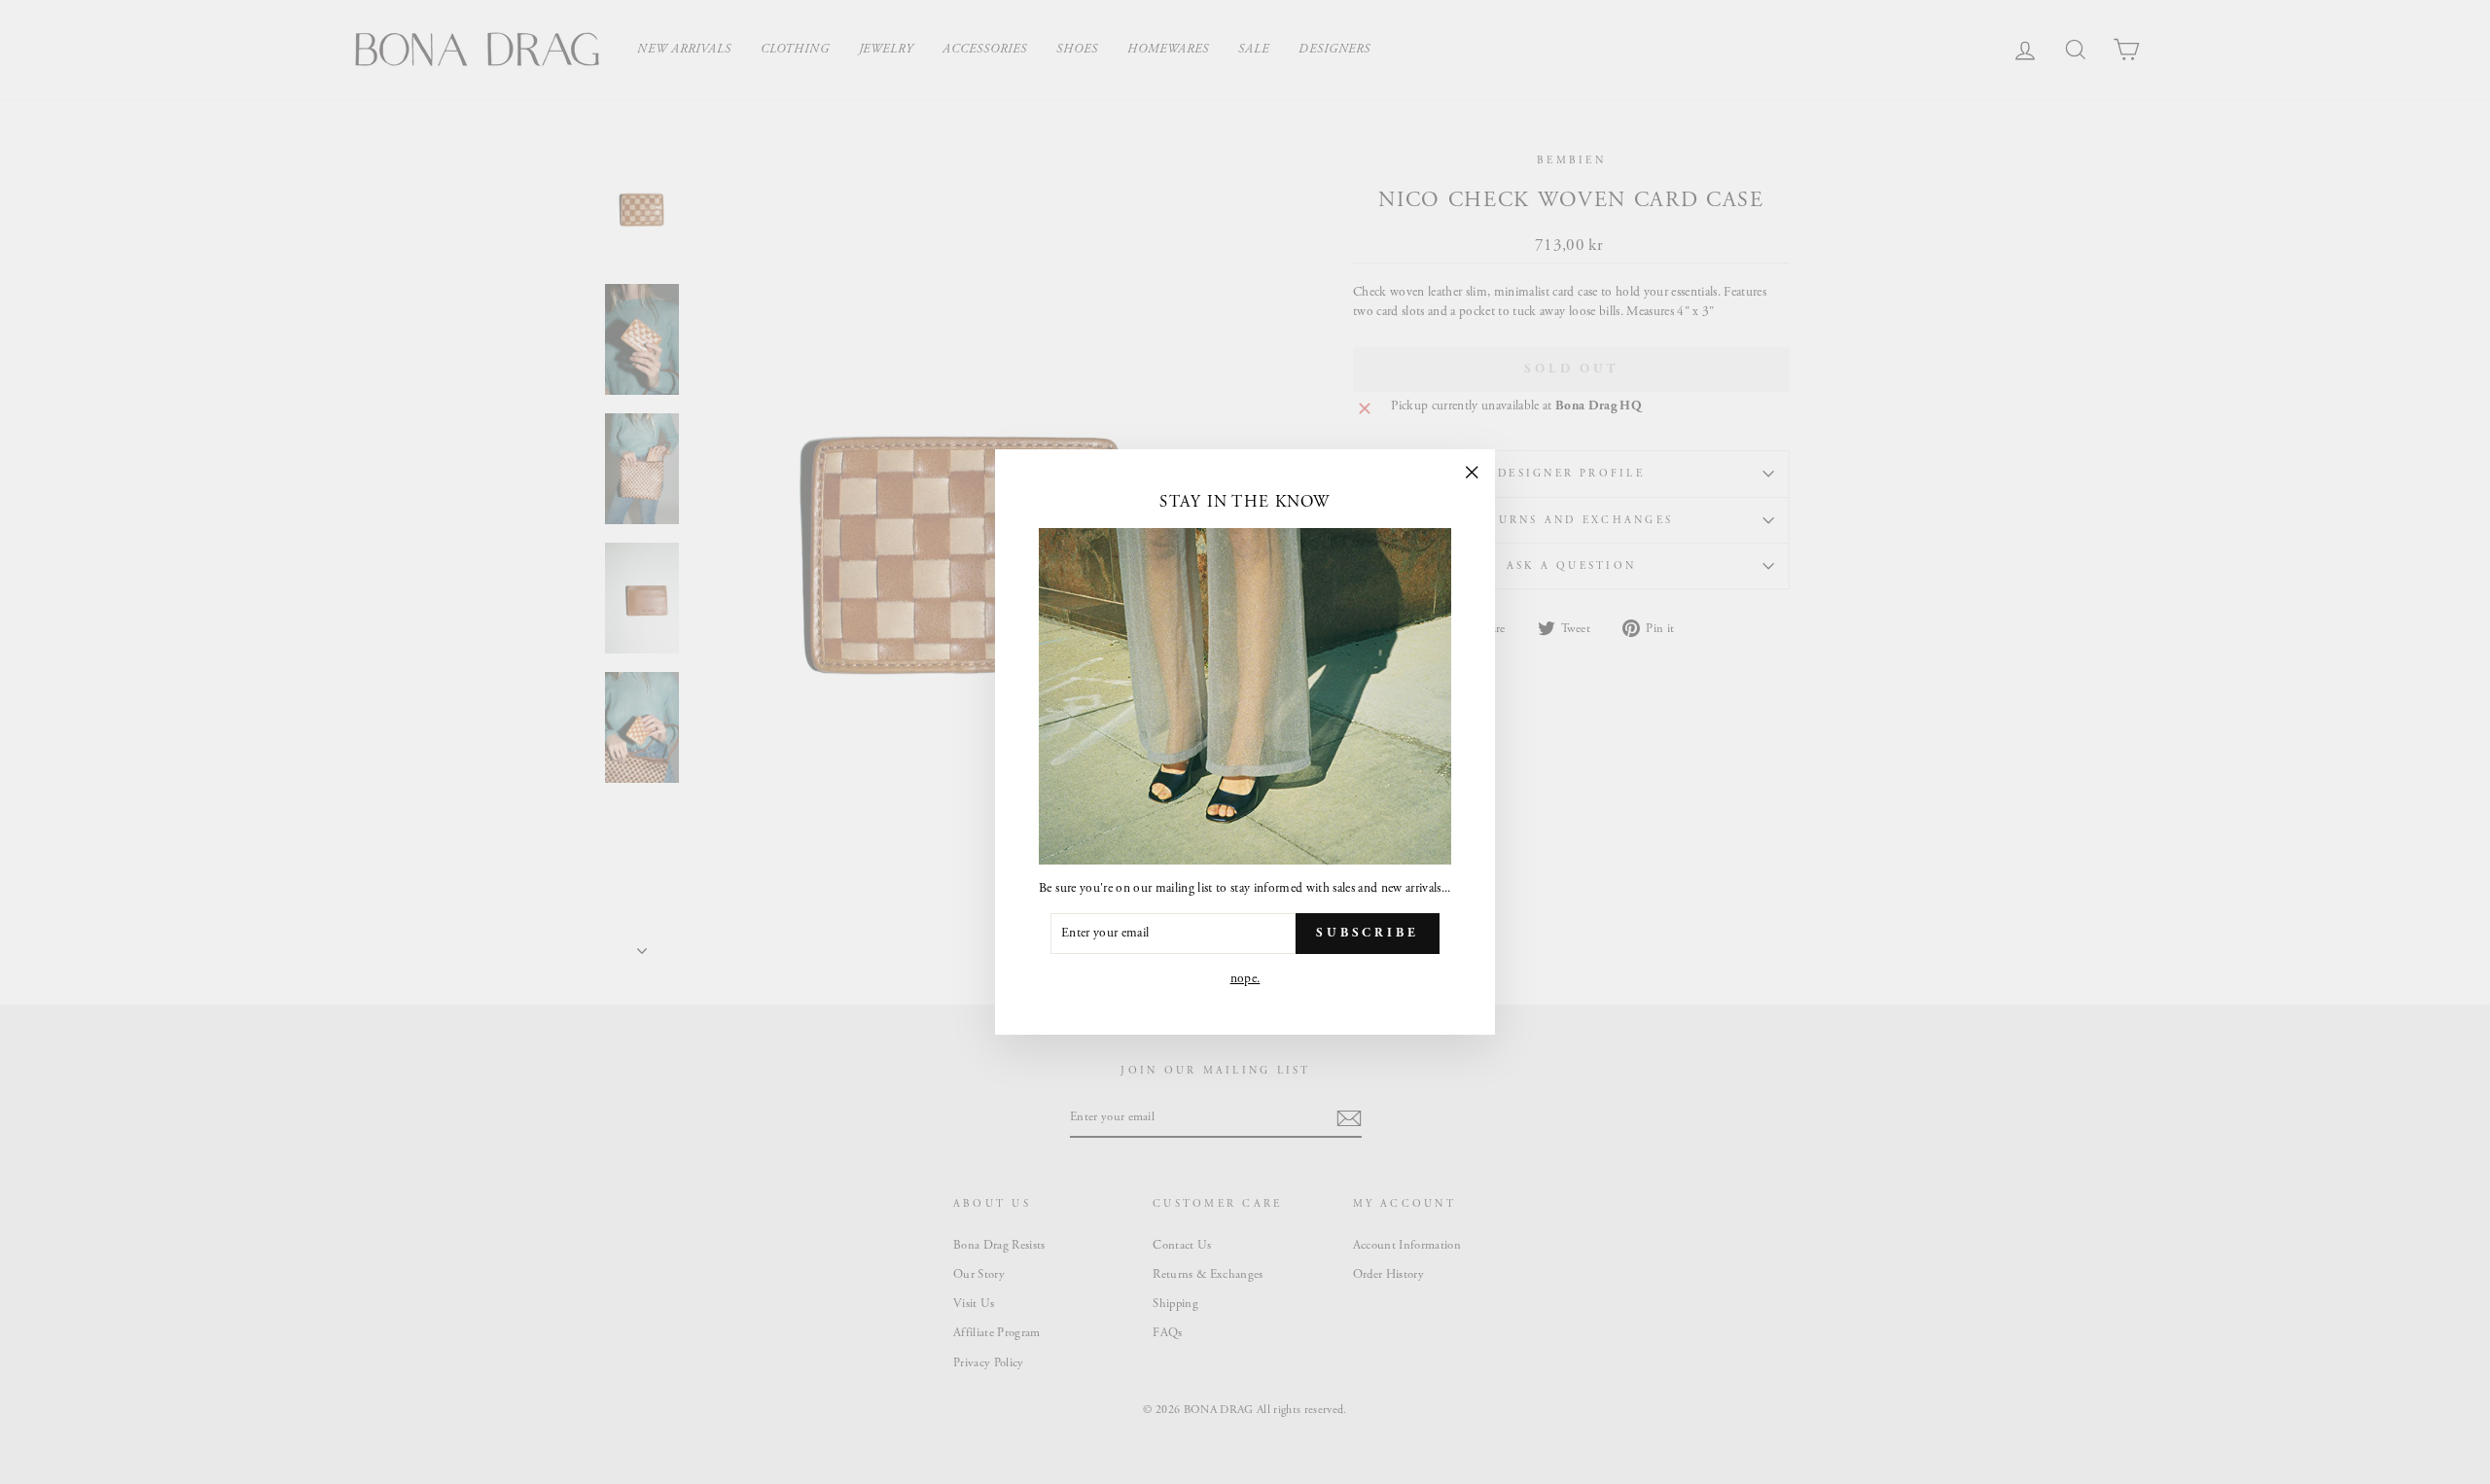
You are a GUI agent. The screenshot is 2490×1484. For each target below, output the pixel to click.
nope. (1245, 979)
